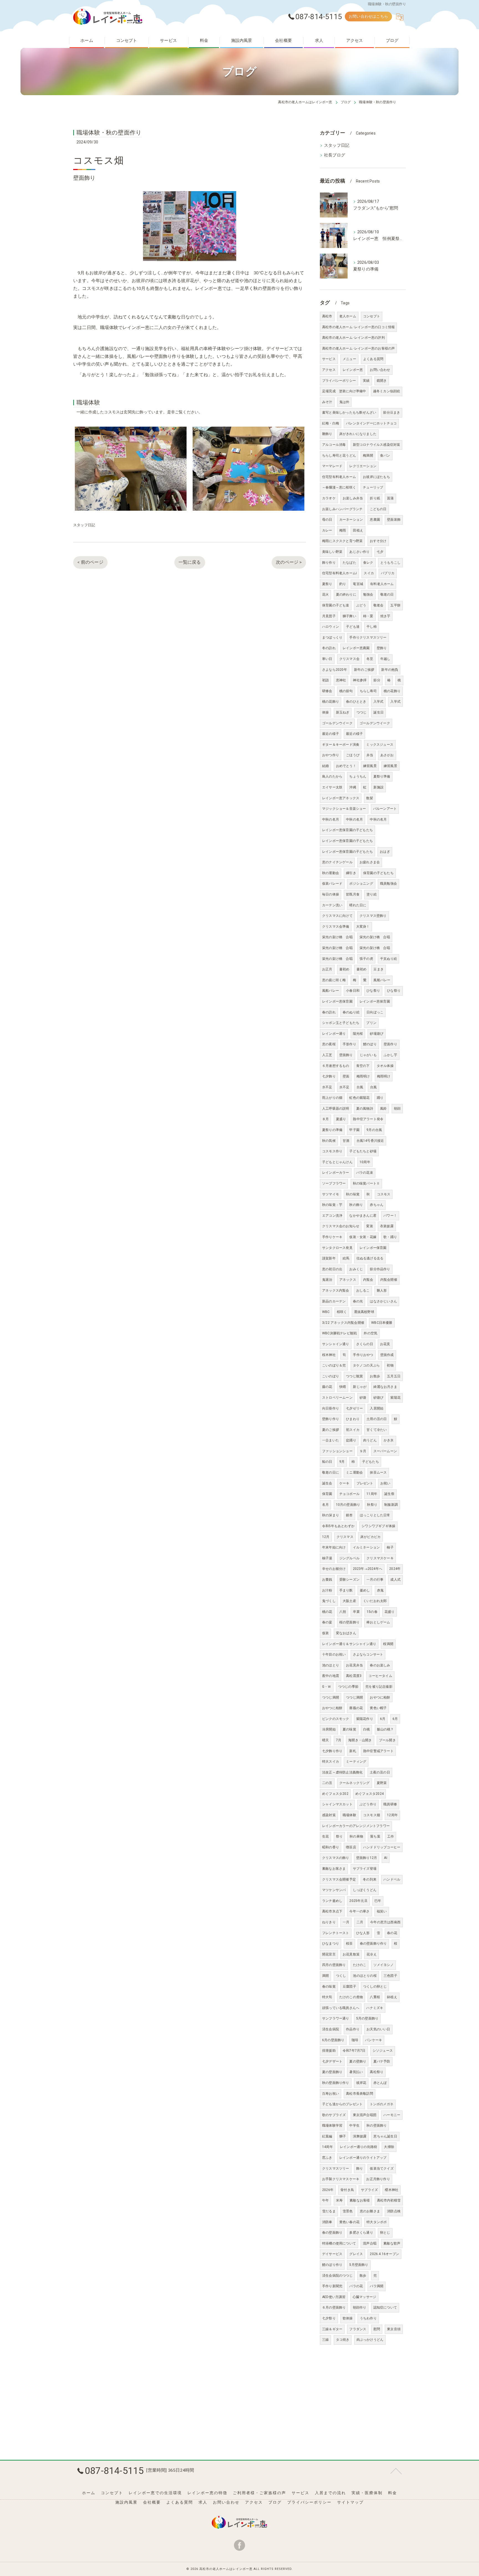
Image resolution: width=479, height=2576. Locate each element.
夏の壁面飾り (332, 2072)
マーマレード (332, 466)
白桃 (366, 1729)
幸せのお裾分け (334, 1569)
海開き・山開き (360, 1740)
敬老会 (379, 605)
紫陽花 (395, 1398)
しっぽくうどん (365, 1890)
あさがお (387, 755)
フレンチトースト (336, 1933)
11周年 (372, 1494)
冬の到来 (370, 1879)
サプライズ (369, 2190)
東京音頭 (394, 2329)
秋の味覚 (353, 1194)
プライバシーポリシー (339, 381)
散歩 (363, 2276)
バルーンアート (385, 809)
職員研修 (390, 1804)
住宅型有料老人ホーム (339, 477)
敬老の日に (331, 1472)
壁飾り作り (331, 1419)
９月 (363, 1451)
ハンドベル (392, 1879)
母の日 (327, 520)
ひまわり (353, 1419)
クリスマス (345, 1537)
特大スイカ (331, 1762)
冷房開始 (329, 1729)
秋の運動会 (331, 873)
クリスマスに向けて (337, 916)
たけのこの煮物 (351, 1997)
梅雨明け (363, 1076)
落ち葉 (375, 1836)
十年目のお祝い (334, 1654)
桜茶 (349, 1944)
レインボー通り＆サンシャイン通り (349, 1644)
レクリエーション (363, 466)
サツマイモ (331, 1194)
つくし (341, 1976)
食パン (385, 456)
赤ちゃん (377, 1205)
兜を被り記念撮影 (379, 1687)
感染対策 (329, 1815)
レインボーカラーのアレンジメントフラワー (356, 1826)
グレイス (356, 2254)
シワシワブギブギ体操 (378, 1526)
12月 (326, 1537)
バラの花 (356, 2286)
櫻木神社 (392, 2190)
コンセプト (372, 316)
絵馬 (346, 1258)
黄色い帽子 (378, 1708)
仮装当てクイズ (382, 2168)
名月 (325, 1505)
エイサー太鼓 (332, 787)
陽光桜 (358, 1034)
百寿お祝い (331, 2094)
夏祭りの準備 (332, 1130)
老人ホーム (348, 316)
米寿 (339, 2200)
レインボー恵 (353, 370)
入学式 (379, 702)
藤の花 (327, 1387)
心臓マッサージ (364, 2297)
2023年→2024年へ (368, 1569)
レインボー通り (334, 1034)
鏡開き (382, 381)
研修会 (327, 691)
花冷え (372, 1954)
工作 (391, 1836)
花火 (325, 594)
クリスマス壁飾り (373, 916)
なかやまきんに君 (363, 1216)
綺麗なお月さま (385, 1387)
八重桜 (375, 1997)
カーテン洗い (332, 905)
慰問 (377, 2329)
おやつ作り (331, 755)
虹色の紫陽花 (359, 1098)
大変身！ (363, 927)
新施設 (379, 787)
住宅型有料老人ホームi (339, 573)
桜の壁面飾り (349, 1622)
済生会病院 (331, 2029)
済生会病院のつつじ (337, 2276)
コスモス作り (332, 1151)
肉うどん (370, 1440)
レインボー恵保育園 (337, 1001)
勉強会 (368, 594)
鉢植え (392, 1997)
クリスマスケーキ (380, 1558)
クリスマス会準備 (336, 927)
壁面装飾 (394, 520)
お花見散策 (351, 1954)
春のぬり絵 (351, 1012)
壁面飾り (346, 1055)
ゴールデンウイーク (337, 723)
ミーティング (356, 1762)
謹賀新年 (329, 1258)
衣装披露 (387, 1226)
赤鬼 (380, 1590)
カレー (327, 530)
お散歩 (375, 1376)
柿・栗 (368, 616)
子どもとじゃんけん (337, 1162)
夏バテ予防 (382, 2061)
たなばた (349, 563)
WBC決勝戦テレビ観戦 (339, 1333)
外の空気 (370, 1333)
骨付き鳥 (347, 2190)
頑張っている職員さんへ (341, 2008)
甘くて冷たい (377, 1430)
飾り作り (329, 563)
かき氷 (389, 1440)
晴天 (325, 1740)
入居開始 (377, 1408)
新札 (353, 1751)
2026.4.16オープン (384, 2254)
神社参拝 (360, 680)
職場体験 (349, 1815)
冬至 (370, 659)
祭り (339, 1836)
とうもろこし (390, 563)
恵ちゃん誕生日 (385, 2136)
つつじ (362, 712)
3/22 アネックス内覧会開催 (343, 1323)
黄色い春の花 (349, 2222)
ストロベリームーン (337, 1398)
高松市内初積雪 (389, 2200)
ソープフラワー (334, 1183)
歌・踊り (390, 1237)
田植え (358, 530)
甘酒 (346, 1141)
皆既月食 (353, 894)
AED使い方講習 (334, 2297)
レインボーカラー (336, 1173)
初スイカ (353, 1430)
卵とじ (385, 2233)
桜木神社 (329, 1355)
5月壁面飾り (359, 2265)
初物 (390, 1365)
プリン (371, 1023)
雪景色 (348, 2211)
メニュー (349, 359)
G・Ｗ (327, 1687)
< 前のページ (90, 562)
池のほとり (331, 1665)
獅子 (343, 2136)
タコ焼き (343, 2340)
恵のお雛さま (370, 2211)
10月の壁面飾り (348, 1505)
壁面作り (390, 1044)
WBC (326, 1312)
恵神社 (341, 680)
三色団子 (390, 1976)
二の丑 (327, 1783)
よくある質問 (373, 359)
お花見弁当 (354, 1665)
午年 (325, 2200)
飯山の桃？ (385, 1729)
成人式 (395, 1580)
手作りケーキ (332, 1237)
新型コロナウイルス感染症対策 (377, 445)
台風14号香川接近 (370, 1141)
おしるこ (363, 1290)
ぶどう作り (368, 1804)
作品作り (353, 2029)
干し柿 (372, 627)
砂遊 (363, 1398)
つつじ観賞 (354, 1376)
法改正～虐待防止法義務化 (342, 1772)
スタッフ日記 (84, 525)
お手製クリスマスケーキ (341, 2179)
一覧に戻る (190, 562)
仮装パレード (332, 884)
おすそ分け (378, 541)
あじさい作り (359, 552)
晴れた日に (358, 905)
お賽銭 (327, 1580)
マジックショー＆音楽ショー (344, 809)
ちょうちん (358, 776)
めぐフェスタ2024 (370, 1794)
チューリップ (373, 487)
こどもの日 (378, 509)
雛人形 (382, 1290)
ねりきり (329, 1922)
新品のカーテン (334, 1301)
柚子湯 (327, 1558)
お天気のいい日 (378, 2029)
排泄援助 (329, 2051)
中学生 (354, 2125)
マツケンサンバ (334, 1890)
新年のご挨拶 (364, 670)
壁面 (346, 1076)
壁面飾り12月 (367, 1858)
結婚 (325, 766)
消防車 (327, 2222)
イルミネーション (366, 1547)
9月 (342, 1462)
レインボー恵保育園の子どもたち (347, 830)
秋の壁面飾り (377, 2125)
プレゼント (365, 1483)
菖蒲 (390, 498)
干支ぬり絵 (388, 959)
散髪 (370, 798)
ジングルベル (349, 1558)
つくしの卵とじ (375, 1987)
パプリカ (388, 573)
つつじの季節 (348, 1687)
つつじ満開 (331, 1697)
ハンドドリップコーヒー (382, 1847)
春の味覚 (329, 1987)
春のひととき (356, 702)
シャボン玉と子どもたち (341, 1023)
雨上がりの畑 (332, 1098)
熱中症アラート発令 (368, 1119)
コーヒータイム (380, 1676)
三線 (325, 2340)
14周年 (328, 2147)
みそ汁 (327, 402)
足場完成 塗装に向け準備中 (344, 391)
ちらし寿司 (368, 691)
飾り (360, 2168)
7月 (339, 1740)
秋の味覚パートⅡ (366, 1183)
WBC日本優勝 (382, 1323)
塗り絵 (372, 894)
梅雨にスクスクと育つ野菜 (342, 541)
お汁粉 (327, 1590)
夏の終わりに (346, 594)
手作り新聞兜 (332, 2286)
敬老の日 (387, 594)
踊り (380, 1098)
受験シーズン (349, 1580)
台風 (360, 1087)
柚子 (390, 1547)
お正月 (327, 969)
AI (385, 1858)
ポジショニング (361, 884)
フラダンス (358, 2329)
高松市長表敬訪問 (360, 2094)
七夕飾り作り (332, 1751)
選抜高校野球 (364, 1312)
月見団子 (329, 616)
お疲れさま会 (370, 862)
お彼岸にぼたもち (376, 477)
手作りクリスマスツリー (368, 637)
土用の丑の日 (377, 1419)
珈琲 (355, 2040)
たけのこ (360, 1965)
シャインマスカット (337, 1804)
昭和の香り (331, 1847)
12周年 (392, 1815)
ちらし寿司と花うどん (339, 456)
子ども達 (353, 627)
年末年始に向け (334, 1547)
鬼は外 (344, 402)
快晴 (343, 1387)
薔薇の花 (356, 1708)
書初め (344, 969)
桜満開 (388, 1644)
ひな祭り (373, 991)
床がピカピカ (370, 1537)
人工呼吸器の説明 (336, 1109)
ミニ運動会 (354, 1472)
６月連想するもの (336, 1066)
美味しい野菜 (332, 552)
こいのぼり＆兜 (334, 1365)
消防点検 (394, 2211)
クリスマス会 (349, 659)
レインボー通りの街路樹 (358, 2147)
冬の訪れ (329, 648)
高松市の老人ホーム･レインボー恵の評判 (353, 338)
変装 (370, 1226)
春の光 (358, 1301)
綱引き (351, 873)
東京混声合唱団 (365, 2115)
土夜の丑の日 (380, 1772)
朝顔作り (360, 2307)
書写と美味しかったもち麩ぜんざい (349, 413)
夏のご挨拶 (331, 1430)
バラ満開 (377, 2286)
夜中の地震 (331, 1676)
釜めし (365, 1590)
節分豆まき (392, 413)
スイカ (369, 573)
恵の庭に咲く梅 (334, 980)
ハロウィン (331, 627)
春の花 (392, 1933)
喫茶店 (351, 1847)
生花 (325, 1836)
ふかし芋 (390, 1055)
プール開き (387, 1740)
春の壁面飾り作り (373, 1944)
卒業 (356, 1612)
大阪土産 (349, 1601)
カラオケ (329, 498)
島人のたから (332, 776)
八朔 (343, 1612)
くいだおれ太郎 (375, 1601)
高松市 (327, 316)
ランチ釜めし (332, 1901)
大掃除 (389, 2147)
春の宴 (327, 1622)
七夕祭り (329, 2318)
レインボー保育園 (373, 1248)
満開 (325, 1976)
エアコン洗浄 (332, 1216)
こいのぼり (331, 1376)
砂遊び (379, 1398)
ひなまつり (331, 1944)
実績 (366, 381)
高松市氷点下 (332, 1911)
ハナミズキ (375, 2008)
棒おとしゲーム (378, 1622)
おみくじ (356, 1269)
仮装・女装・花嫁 (363, 1237)
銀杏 (349, 1515)
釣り (343, 584)
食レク (368, 563)
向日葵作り (331, 1408)
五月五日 (394, 1376)
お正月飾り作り (378, 2179)
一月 (346, 1922)
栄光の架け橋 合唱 (337, 937)
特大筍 (327, 1997)
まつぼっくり (332, 637)
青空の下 (363, 1066)
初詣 (325, 680)
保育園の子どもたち (378, 873)
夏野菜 (382, 1783)
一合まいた (331, 1440)
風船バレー (382, 980)
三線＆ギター (332, 2329)
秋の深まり (331, 1515)
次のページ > (289, 562)
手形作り (349, 1044)
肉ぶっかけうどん (370, 2340)
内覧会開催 (389, 1280)
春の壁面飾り (332, 2233)
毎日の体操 (331, 894)
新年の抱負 (390, 670)
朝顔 (397, 1109)
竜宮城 (358, 584)
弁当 (370, 755)
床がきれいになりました (358, 434)
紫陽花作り (365, 1719)
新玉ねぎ (343, 712)
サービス (329, 359)
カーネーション (351, 520)
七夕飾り (329, 1076)
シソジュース (383, 2051)
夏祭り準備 (382, 776)
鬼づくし (329, 1601)
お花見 (385, 1344)
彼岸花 (361, 2083)
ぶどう (361, 605)
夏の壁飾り (358, 2061)
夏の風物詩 (365, 1109)
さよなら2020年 (335, 670)
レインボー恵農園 (356, 648)
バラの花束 (365, 1173)
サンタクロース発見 (337, 1248)
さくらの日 (365, 1344)
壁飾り (382, 648)
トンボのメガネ (382, 2104)
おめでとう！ (346, 766)
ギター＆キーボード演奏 (341, 745)
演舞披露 (360, 2136)
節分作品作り (380, 1269)
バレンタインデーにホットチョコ (371, 423)
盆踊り (351, 1440)
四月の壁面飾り (334, 1965)
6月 (383, 1719)
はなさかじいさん (383, 1301)
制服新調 (391, 1505)
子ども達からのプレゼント (342, 2104)
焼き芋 (385, 616)
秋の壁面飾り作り (336, 2083)
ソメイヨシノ (384, 1965)
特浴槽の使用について (339, 2243)
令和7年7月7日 (354, 2051)
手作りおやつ (363, 1355)
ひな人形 (363, 1933)
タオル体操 (385, 1066)
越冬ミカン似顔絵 (387, 391)
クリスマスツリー (336, 2168)
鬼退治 (327, 1280)
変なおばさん (346, 1633)
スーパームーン (385, 1451)
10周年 (365, 1162)
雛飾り (327, 434)
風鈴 (383, 1109)
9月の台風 (374, 1130)
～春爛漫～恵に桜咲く (339, 487)
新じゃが (360, 1387)
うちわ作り (368, 2318)
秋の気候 (329, 1141)
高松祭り (377, 2072)
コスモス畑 (372, 1815)
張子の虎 (366, 959)
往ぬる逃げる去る (370, 1258)
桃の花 (327, 1612)
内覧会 (368, 1280)
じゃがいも (368, 1055)
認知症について (385, 2307)
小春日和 (353, 991)
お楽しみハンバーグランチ (342, 509)
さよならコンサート (368, 1654)
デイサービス (332, 2254)
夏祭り (327, 584)
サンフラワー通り (336, 2018)
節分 (377, 680)
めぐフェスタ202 (335, 1794)
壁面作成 (387, 1355)
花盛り (390, 1612)
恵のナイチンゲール (337, 862)
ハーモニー (392, 2115)
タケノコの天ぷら (366, 1365)
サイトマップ (350, 2502)
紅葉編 (327, 2136)
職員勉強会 (388, 884)
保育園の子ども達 (336, 605)
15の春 (372, 1612)
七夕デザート (332, 2061)
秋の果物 (356, 1836)
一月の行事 (375, 1580)
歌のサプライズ (334, 2115)
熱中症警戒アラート (378, 1751)
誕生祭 (389, 1494)
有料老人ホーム (382, 584)
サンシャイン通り (336, 1344)
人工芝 (327, 1055)
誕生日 (379, 712)
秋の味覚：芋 (332, 1205)
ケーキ (344, 1483)
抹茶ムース (378, 1472)
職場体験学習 (332, 2125)
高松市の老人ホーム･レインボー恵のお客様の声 (358, 348)
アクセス (329, 370)
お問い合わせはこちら (368, 16)
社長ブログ (335, 155)
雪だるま (329, 2211)
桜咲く (342, 1312)
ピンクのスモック (336, 1719)
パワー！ (390, 1216)
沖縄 (353, 787)
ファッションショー (337, 1451)
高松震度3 (354, 1676)
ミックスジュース (380, 745)
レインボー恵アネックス (341, 798)
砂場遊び (377, 1034)
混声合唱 (370, 2243)
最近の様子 (331, 734)
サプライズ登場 (365, 1869)
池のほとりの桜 (365, 1976)
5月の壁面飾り (367, 2018)
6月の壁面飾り (333, 2040)
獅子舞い (349, 616)
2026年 (328, 2190)
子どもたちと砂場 (363, 1151)
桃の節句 (346, 691)
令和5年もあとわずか (338, 1526)
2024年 (395, 1569)
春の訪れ (329, 1012)
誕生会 (327, 1483)
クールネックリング (355, 1783)
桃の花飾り (392, 691)
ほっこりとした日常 (375, 1515)
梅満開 (368, 456)
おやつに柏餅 (380, 1697)
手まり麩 (346, 1590)
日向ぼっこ (375, 1012)
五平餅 (395, 605)
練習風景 (370, 766)
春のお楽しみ (380, 1665)
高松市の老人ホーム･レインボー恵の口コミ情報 (358, 327)
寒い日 (327, 659)
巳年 (378, 1901)
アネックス (348, 1280)
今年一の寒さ (359, 1911)
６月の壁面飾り (334, 2307)
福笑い (382, 1911)
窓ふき (327, 2158)
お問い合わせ (380, 370)
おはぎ (385, 852)
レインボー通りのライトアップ (363, 2158)
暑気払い (356, 2072)
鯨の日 (327, 1462)
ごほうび (353, 755)
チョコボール (349, 1494)
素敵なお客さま (334, 1869)
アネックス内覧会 (336, 1290)
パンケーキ (374, 2040)
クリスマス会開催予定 (339, 1879)
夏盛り (341, 1119)
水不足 (327, 1087)
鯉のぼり (370, 1044)
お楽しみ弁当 (353, 498)
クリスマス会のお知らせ (341, 1226)
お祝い (385, 1483)
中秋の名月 (331, 819)
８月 (325, 1119)
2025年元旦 (358, 1901)
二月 (360, 1922)
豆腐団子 (349, 1987)
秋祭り (372, 1505)
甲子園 (354, 1130)
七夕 (380, 552)
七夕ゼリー (354, 1408)
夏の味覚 (349, 1729)
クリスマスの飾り (336, 1858)
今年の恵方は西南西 (385, 1922)
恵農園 (375, 520)
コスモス (384, 1194)
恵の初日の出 (332, 1269)
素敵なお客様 (360, 2200)
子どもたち (370, 1462)
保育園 (327, 1494)
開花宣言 (329, 1954)
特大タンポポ (377, 2222)
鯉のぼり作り (332, 2265)
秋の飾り (356, 1205)
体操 (325, 712)
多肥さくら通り (361, 2233)
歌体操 (348, 2318)
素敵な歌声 (392, 2243)
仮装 (325, 1633)
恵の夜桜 (329, 1044)
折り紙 (375, 498)
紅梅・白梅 (331, 423)
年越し (385, 659)
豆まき (379, 969)
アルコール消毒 (334, 445)
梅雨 (343, 530)
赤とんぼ (380, 2083)
